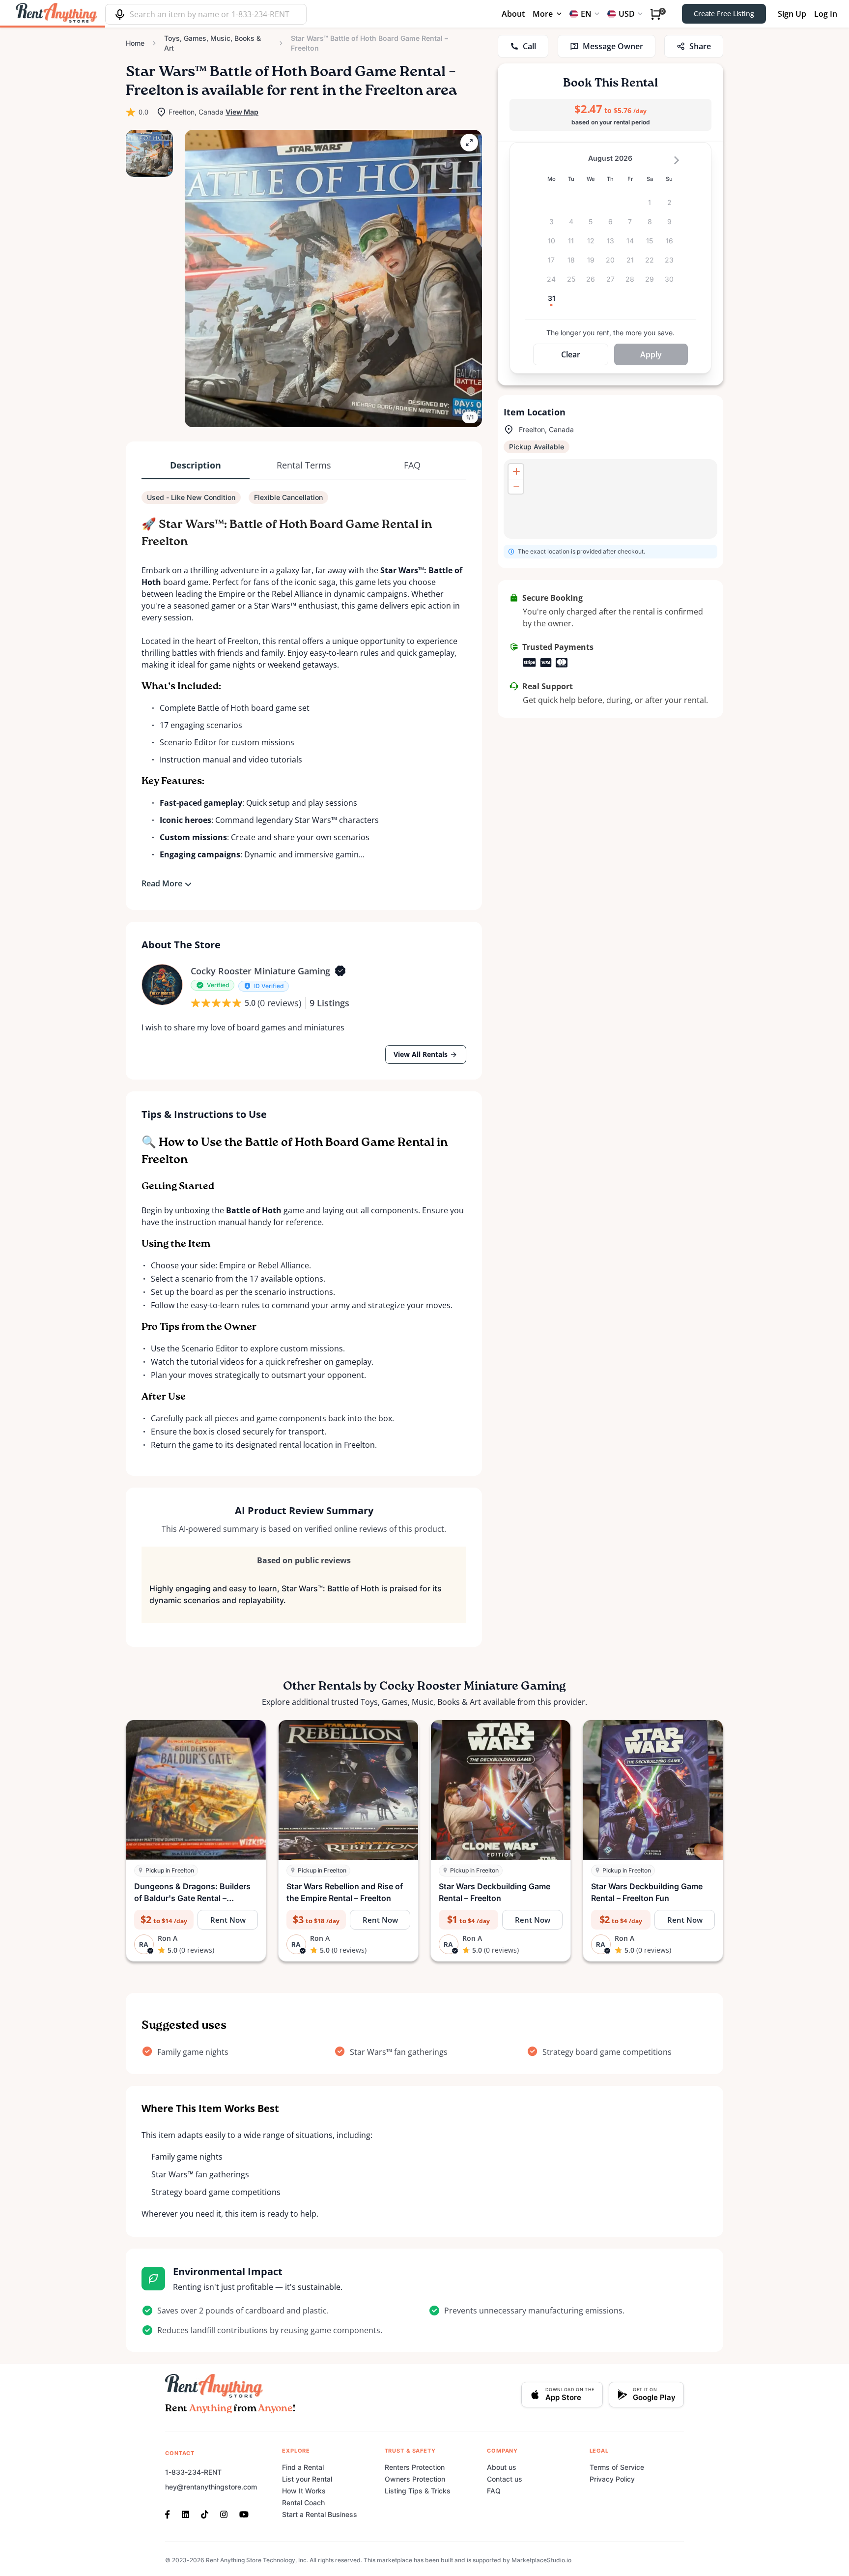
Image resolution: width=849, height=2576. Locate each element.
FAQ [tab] (412, 465)
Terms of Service (617, 2467)
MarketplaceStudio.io (541, 2560)
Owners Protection (415, 2479)
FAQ (494, 2491)
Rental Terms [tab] (304, 465)
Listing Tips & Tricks (418, 2491)
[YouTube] (244, 2514)
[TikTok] (205, 2514)
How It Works (304, 2491)
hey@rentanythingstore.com (211, 2487)
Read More (162, 883)
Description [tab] (196, 465)
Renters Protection (415, 2467)
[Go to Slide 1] (149, 153)
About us (502, 2467)
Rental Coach (303, 2503)
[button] (333, 278)
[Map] (610, 499)
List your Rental (307, 2479)
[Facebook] (170, 2514)
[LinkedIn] (185, 2514)
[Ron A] (162, 985)
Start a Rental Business (320, 2514)
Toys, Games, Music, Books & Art (212, 43)
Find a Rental (303, 2467)
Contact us (505, 2479)
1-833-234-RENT (193, 2472)
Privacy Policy (612, 2479)
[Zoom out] (516, 486)
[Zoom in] (516, 471)
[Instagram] (224, 2514)
